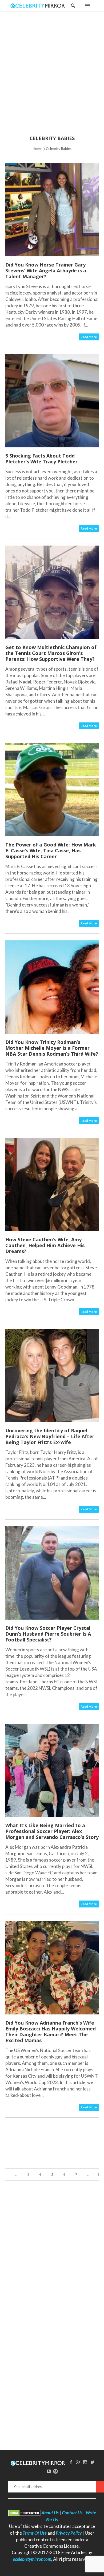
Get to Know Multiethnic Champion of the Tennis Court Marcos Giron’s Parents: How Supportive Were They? (51, 653)
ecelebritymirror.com (32, 2559)
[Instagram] (85, 2462)
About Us (50, 2513)
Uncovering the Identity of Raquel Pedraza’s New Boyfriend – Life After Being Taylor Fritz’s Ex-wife (50, 1436)
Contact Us (72, 2513)
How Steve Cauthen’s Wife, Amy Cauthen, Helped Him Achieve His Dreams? (45, 1245)
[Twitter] (93, 2462)
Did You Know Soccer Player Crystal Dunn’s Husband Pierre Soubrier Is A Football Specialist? (48, 1634)
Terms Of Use (35, 2533)
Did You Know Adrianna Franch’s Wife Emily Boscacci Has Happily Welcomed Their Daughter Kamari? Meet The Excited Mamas (51, 2032)
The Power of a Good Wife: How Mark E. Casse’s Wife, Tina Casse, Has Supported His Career (51, 850)
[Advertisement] (52, 77)
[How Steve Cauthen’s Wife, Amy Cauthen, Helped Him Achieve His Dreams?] (52, 1184)
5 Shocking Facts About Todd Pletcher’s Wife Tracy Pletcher (41, 459)
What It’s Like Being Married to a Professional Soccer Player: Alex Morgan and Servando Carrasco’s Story (52, 1831)
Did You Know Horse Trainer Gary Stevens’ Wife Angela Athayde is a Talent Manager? (46, 271)
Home (37, 149)
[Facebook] (71, 2462)
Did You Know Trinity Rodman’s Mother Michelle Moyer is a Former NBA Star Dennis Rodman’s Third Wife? (52, 1048)
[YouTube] (49, 2471)
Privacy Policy (69, 2533)
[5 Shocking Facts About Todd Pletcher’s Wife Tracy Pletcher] (52, 401)
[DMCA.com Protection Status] (24, 2513)
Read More (89, 337)
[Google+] (78, 2462)
